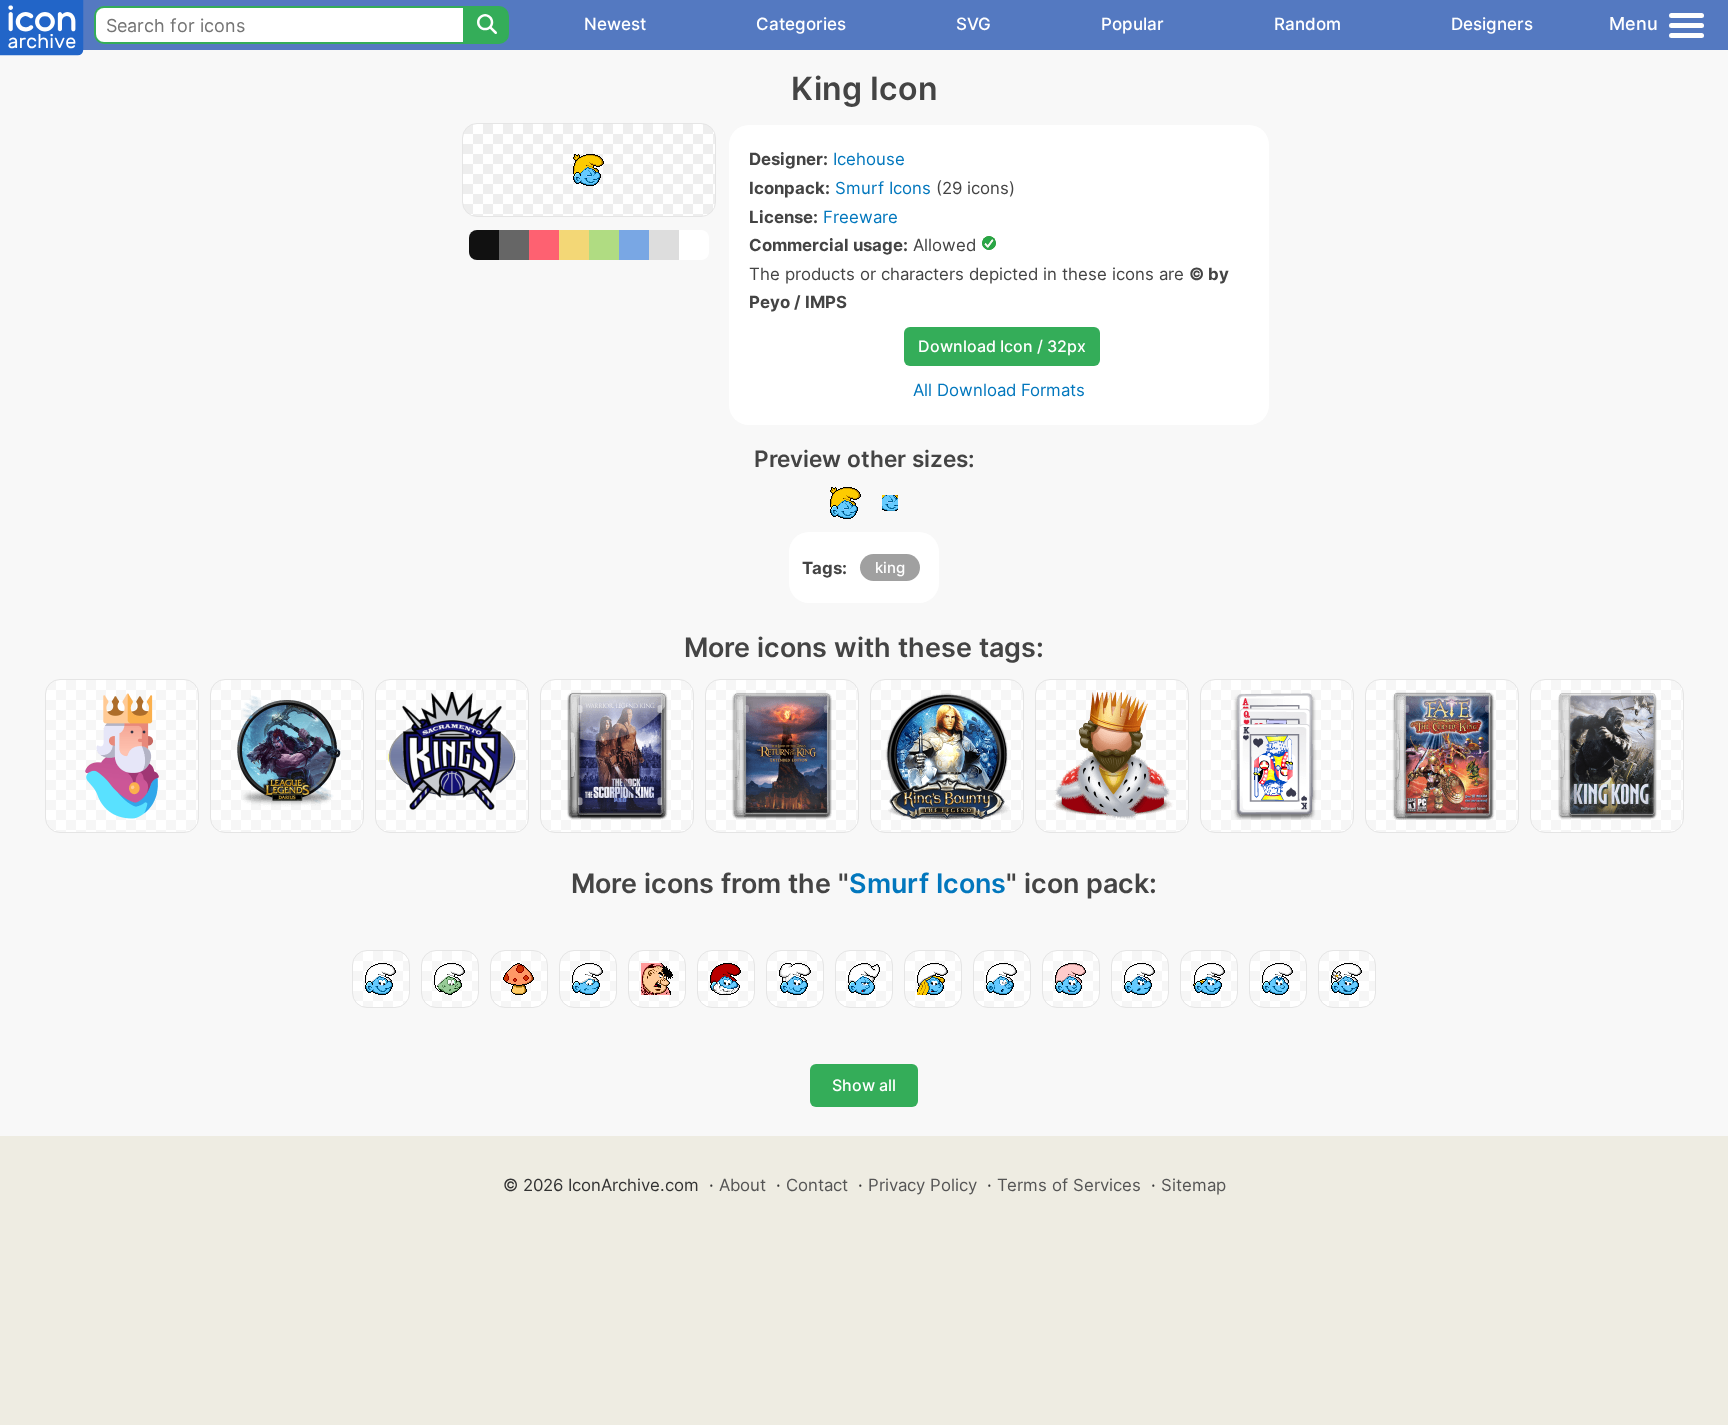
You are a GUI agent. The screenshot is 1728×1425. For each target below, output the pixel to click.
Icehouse (869, 159)
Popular (1132, 24)
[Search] (486, 25)
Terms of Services (1069, 1185)
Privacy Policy (922, 1185)
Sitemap (1193, 1185)
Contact (817, 1185)
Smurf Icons (883, 188)
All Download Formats (999, 390)
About (742, 1185)
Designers (1492, 24)
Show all (864, 1085)
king (890, 567)
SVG (973, 24)
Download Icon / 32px (1002, 346)
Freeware (860, 217)
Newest (615, 24)
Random (1307, 24)
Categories (801, 24)
